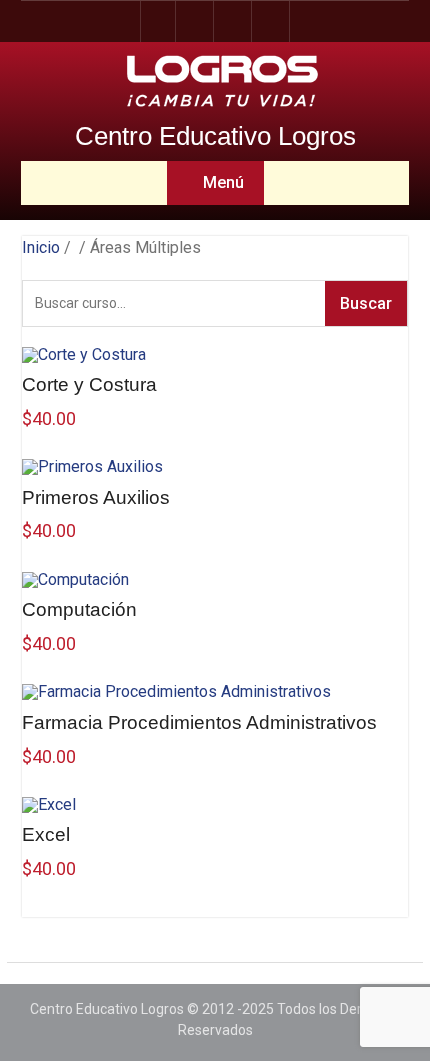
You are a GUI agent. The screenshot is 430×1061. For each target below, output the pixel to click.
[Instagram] (196, 21)
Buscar (366, 303)
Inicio (41, 247)
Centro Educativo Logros (215, 136)
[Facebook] (158, 21)
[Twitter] (234, 21)
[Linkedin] (272, 21)
